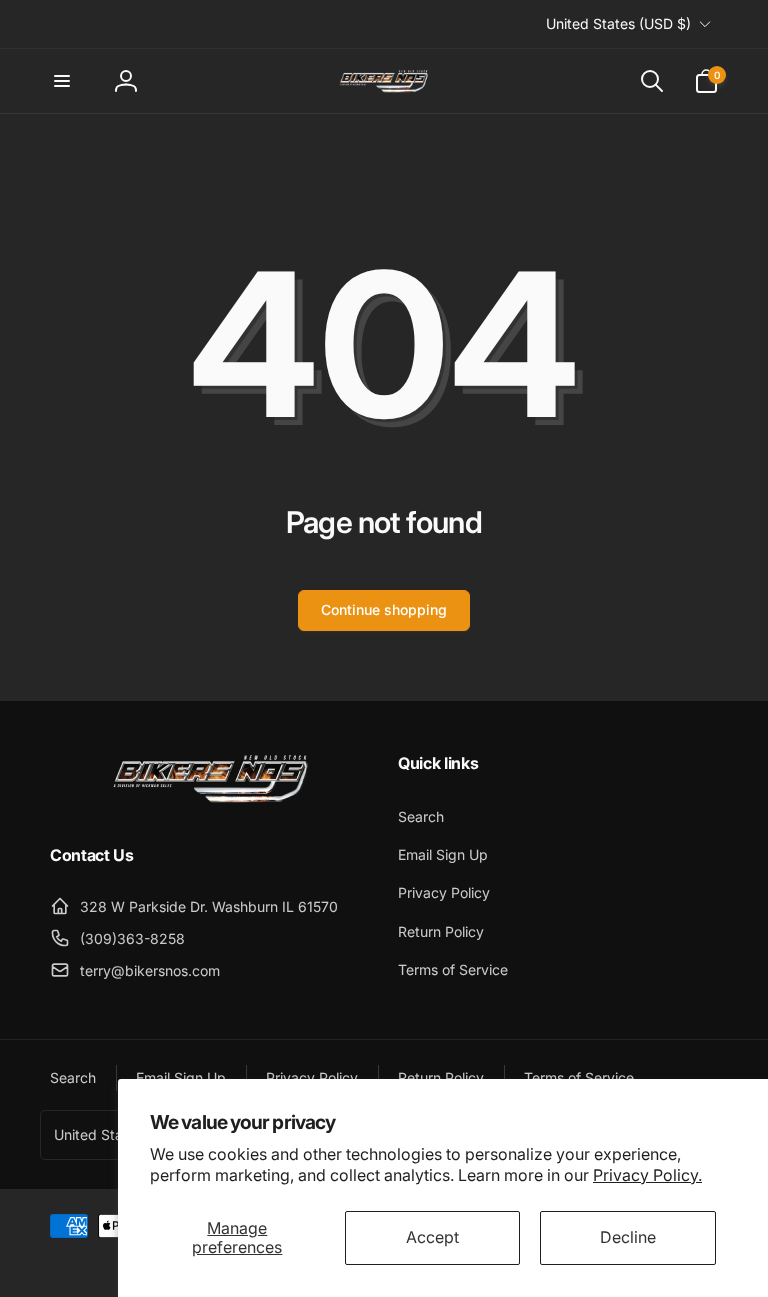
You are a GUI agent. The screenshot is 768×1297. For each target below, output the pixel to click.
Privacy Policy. (647, 1175)
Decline (628, 1237)
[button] (62, 81)
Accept (432, 1237)
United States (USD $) (618, 23)
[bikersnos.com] (210, 801)
